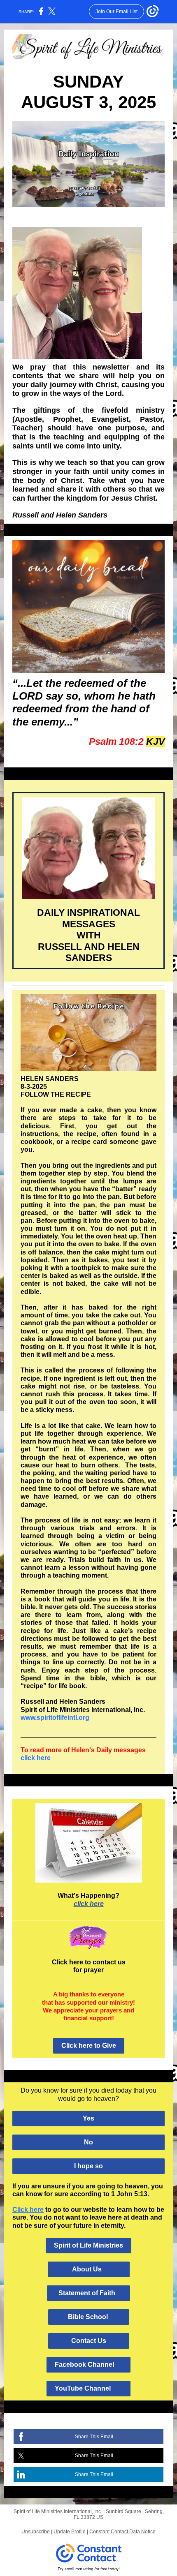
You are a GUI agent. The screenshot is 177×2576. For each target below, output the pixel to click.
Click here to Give (89, 2046)
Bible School (89, 2317)
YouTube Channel (88, 2388)
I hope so (88, 2166)
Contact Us (89, 2341)
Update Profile (70, 2532)
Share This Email (94, 2437)
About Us (89, 2269)
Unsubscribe (36, 2532)
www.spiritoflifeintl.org (55, 1718)
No (88, 2142)
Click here (68, 1962)
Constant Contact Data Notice (122, 2532)
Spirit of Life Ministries (88, 2245)
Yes (88, 2118)
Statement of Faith (88, 2293)
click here (36, 1758)
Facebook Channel (88, 2365)
